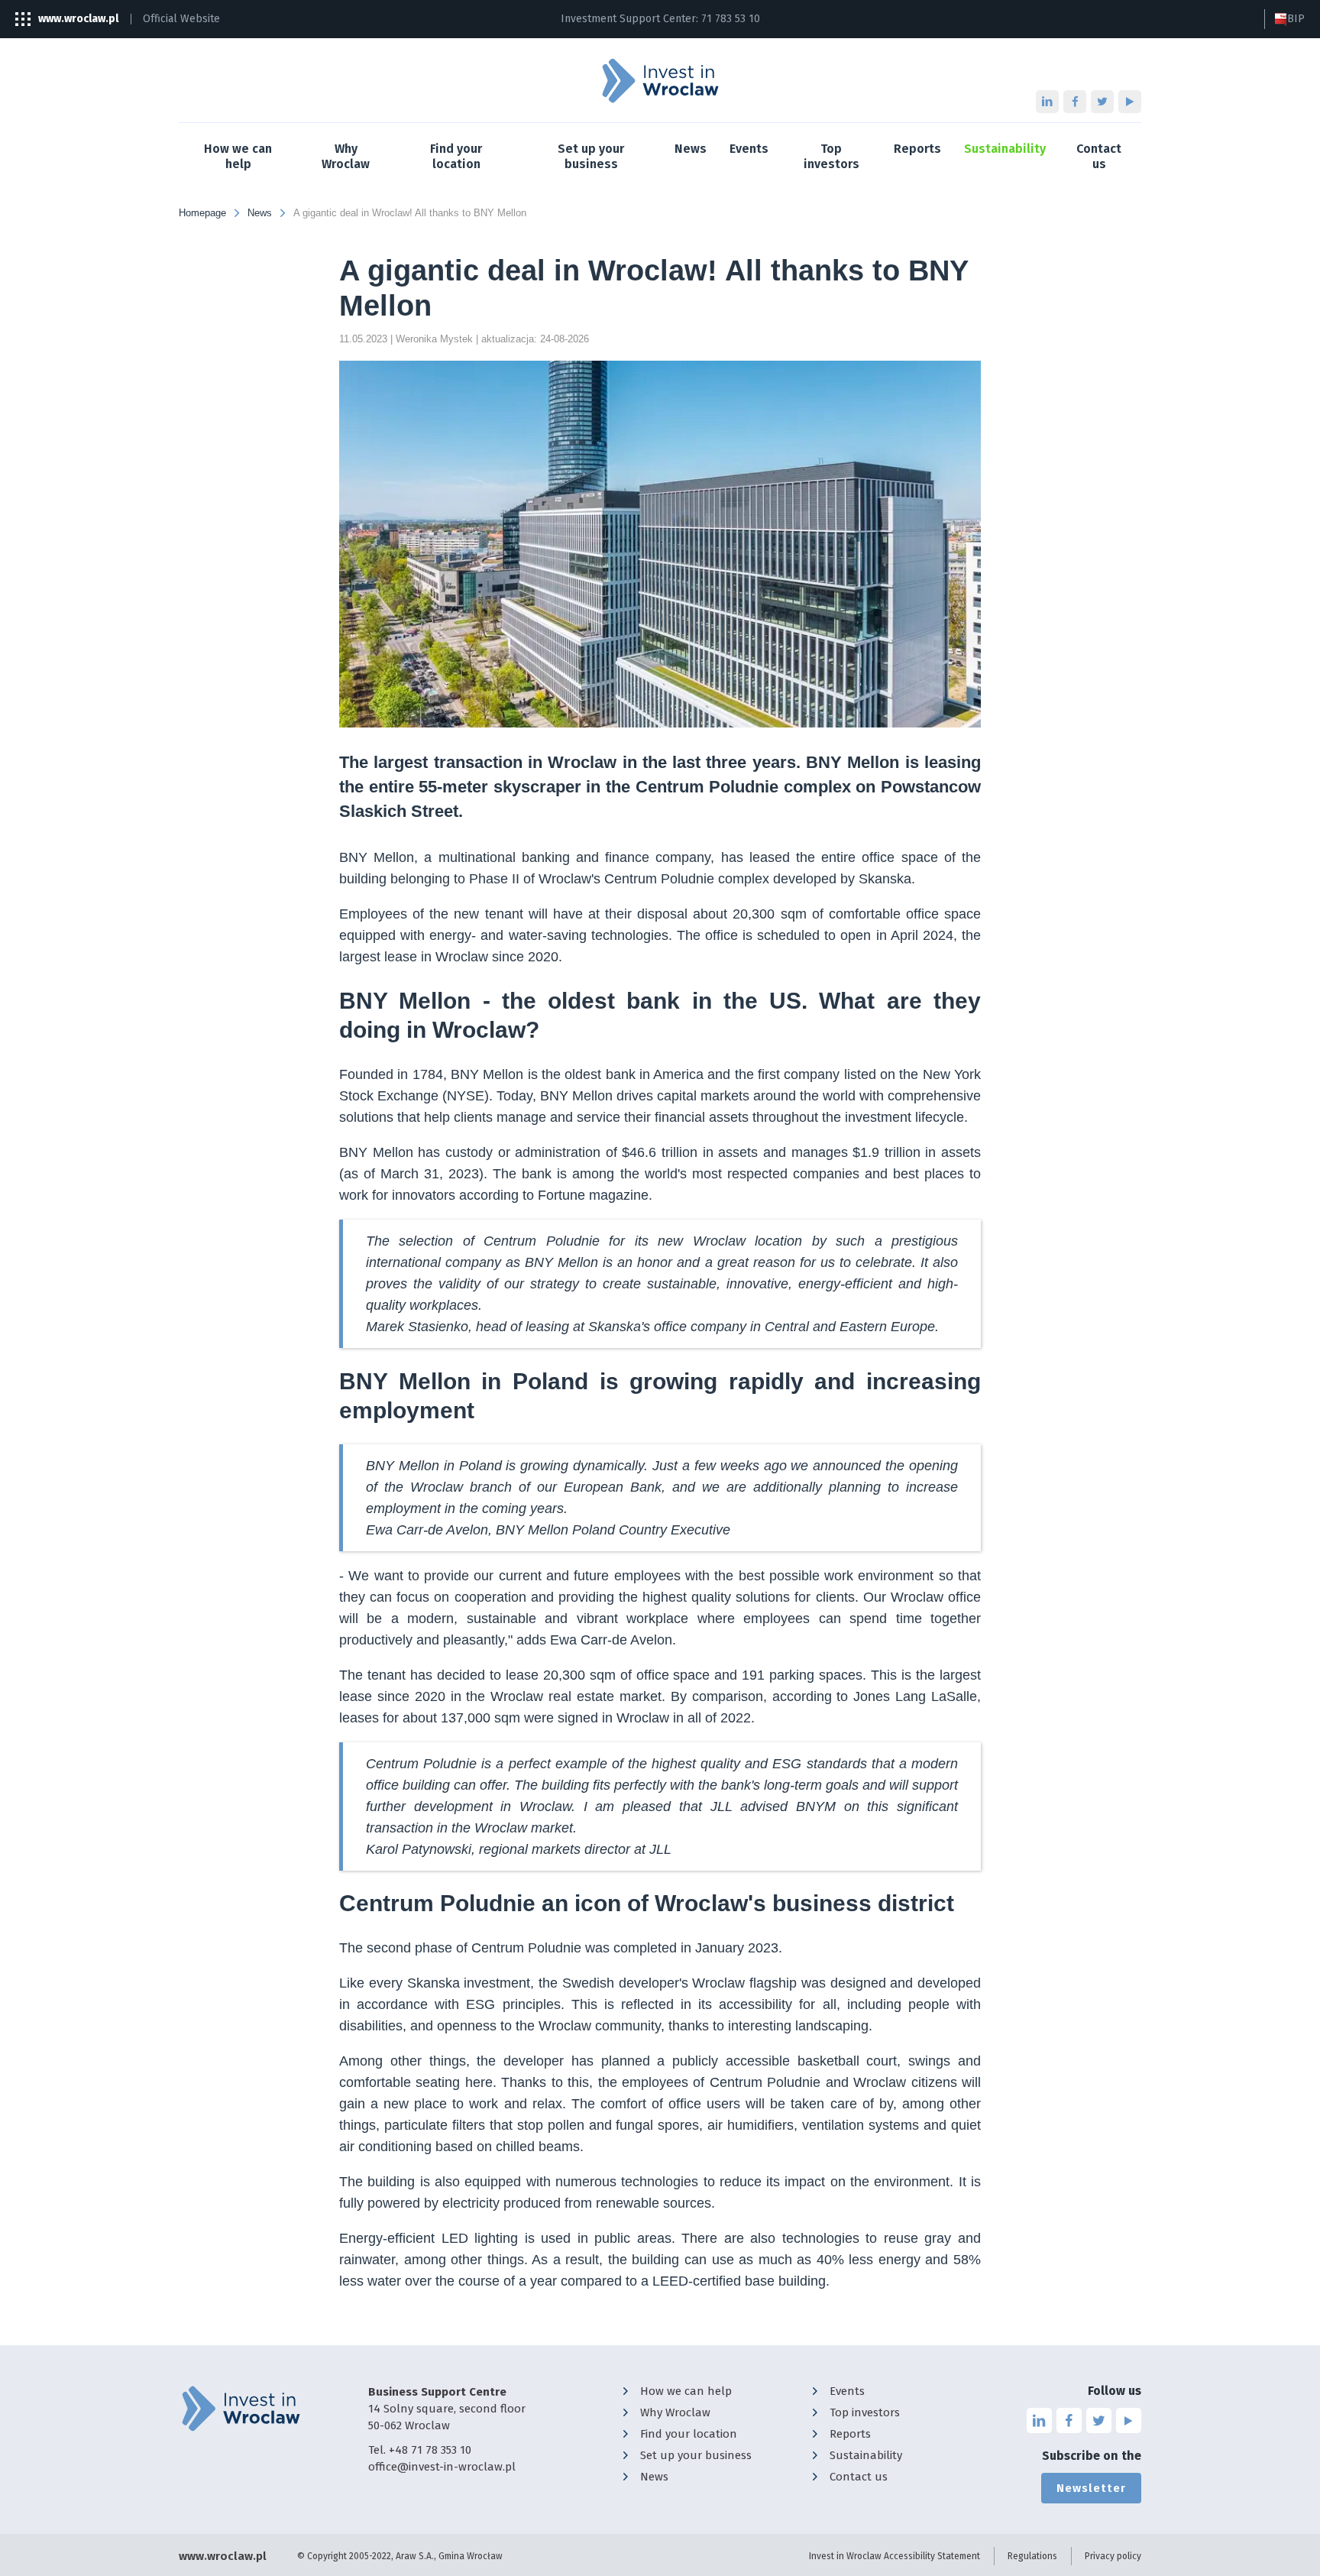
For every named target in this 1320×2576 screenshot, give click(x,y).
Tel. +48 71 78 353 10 (420, 2450)
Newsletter (1091, 2488)
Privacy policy (1113, 2556)
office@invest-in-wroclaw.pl (442, 2467)
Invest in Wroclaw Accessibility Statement (895, 2556)
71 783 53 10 (731, 19)
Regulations (1032, 2556)
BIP (1296, 19)
